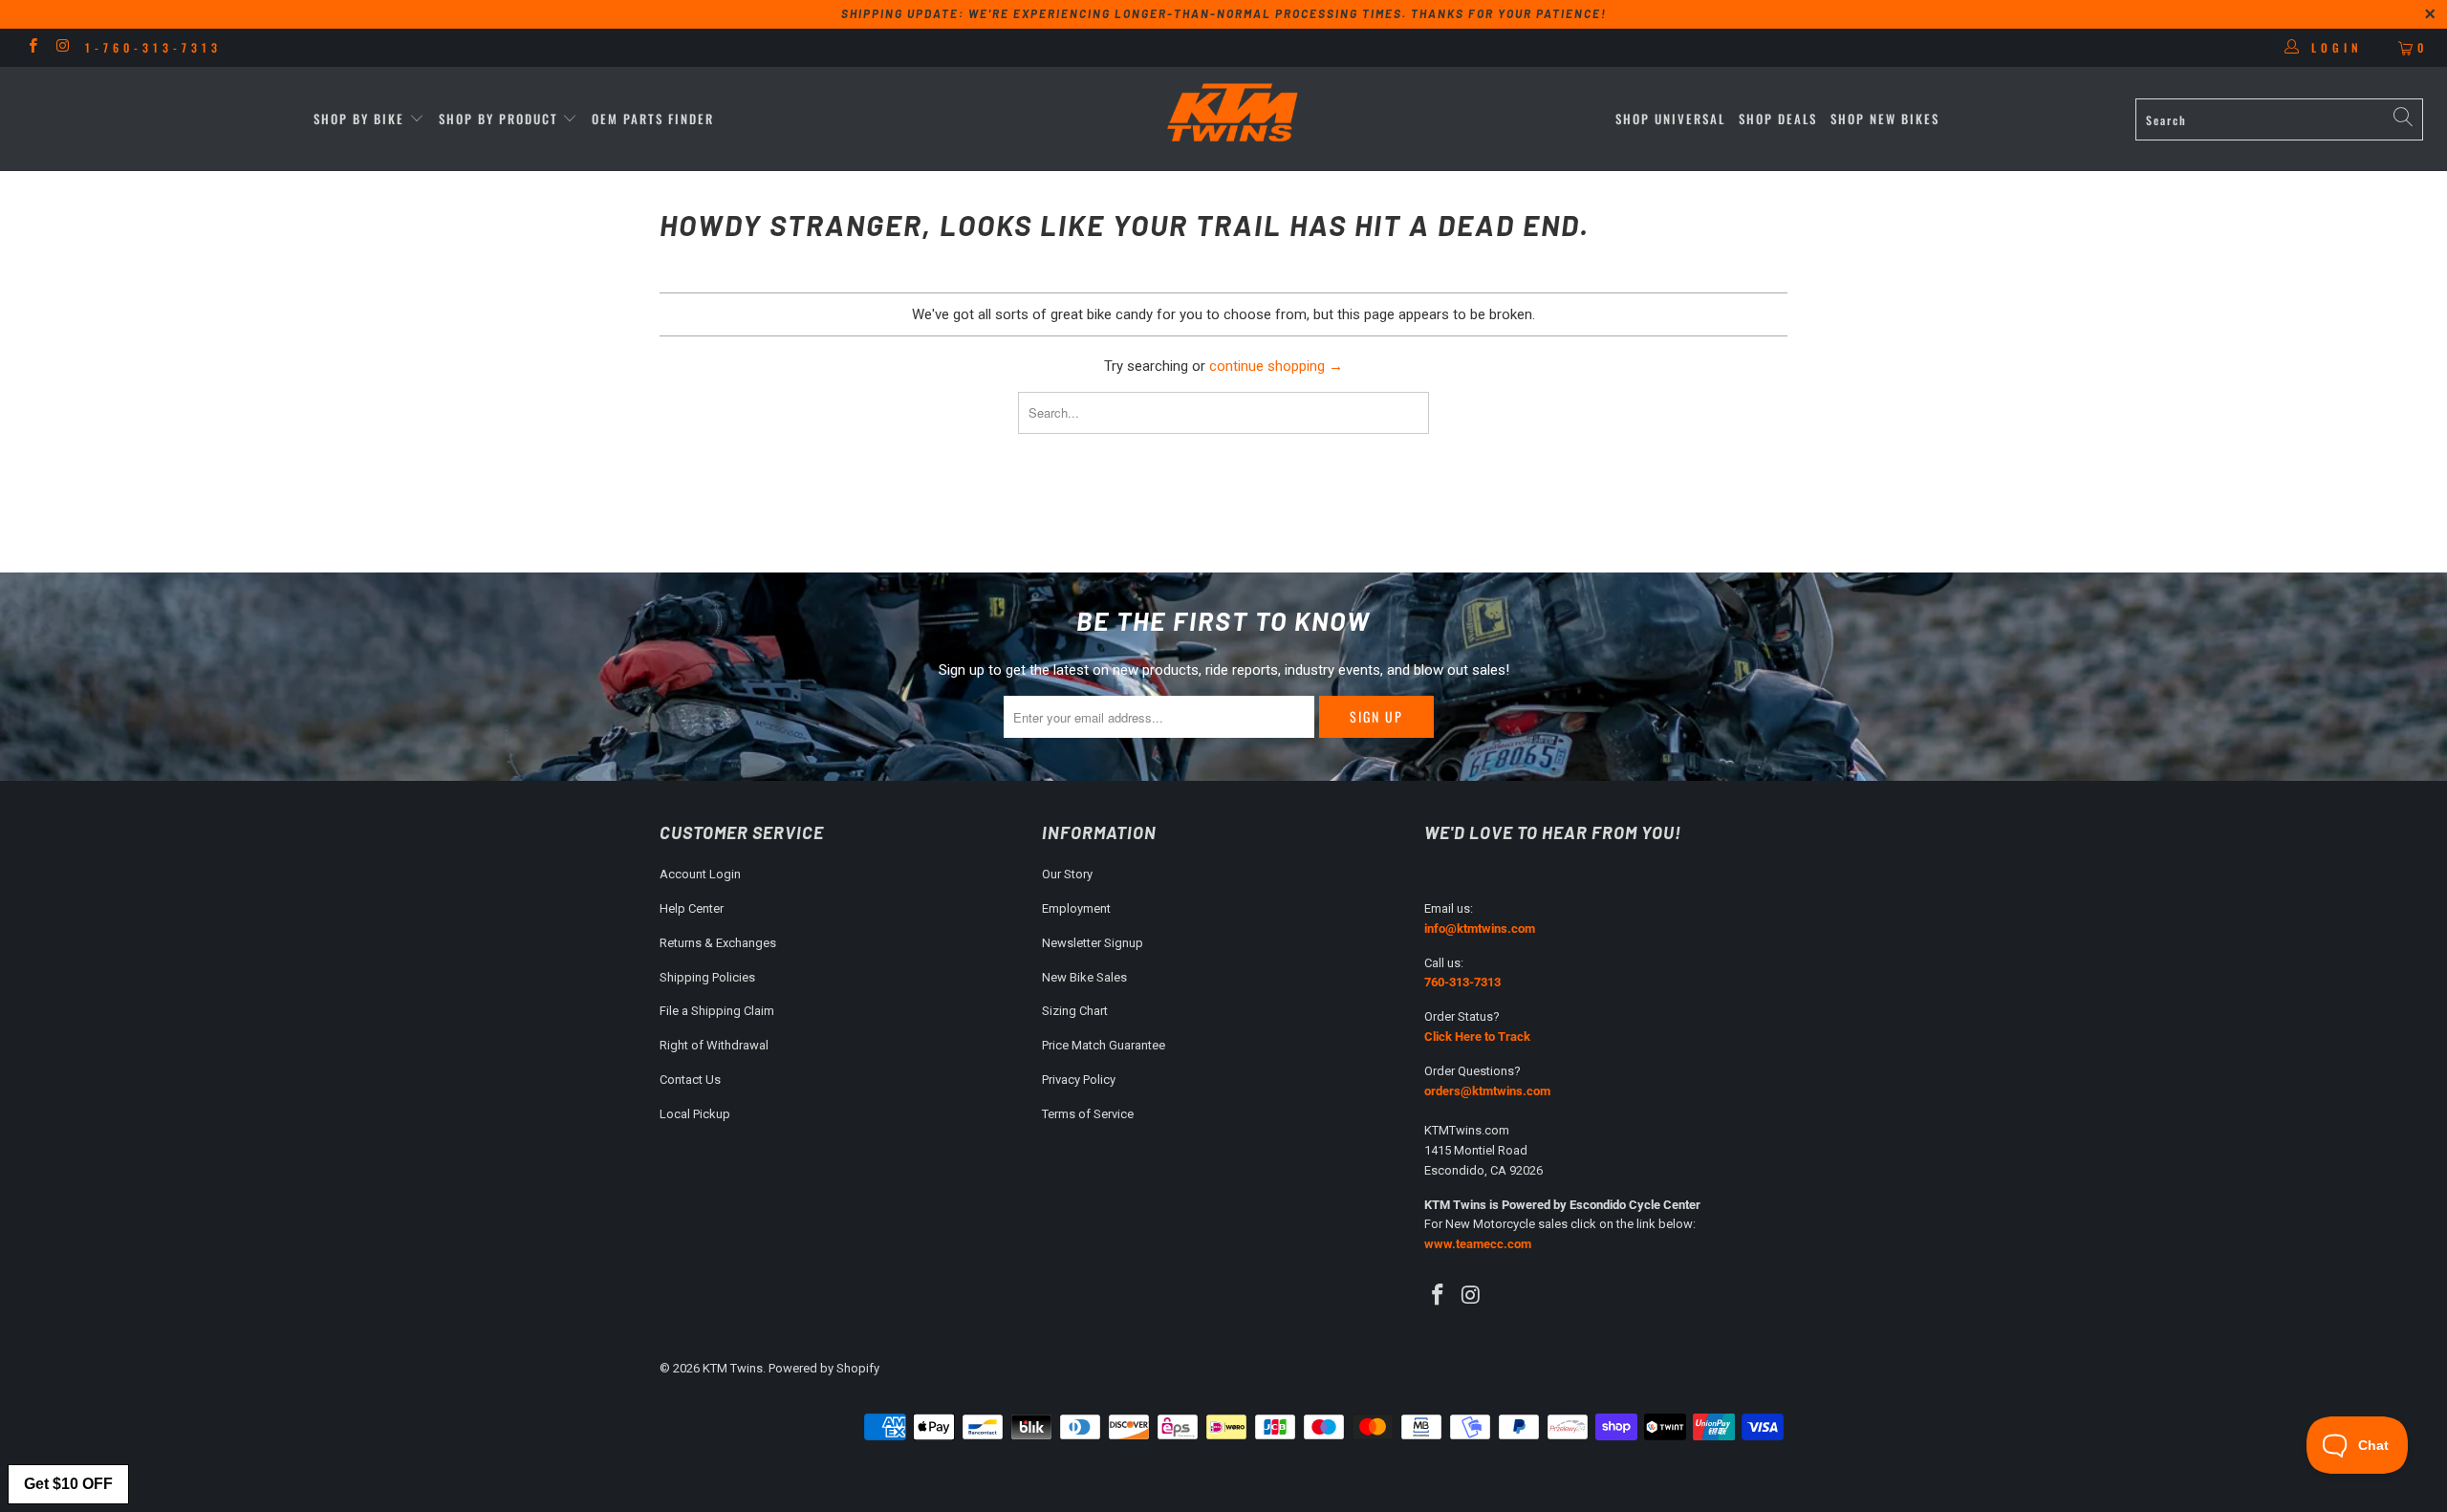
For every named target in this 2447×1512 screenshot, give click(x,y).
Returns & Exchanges (718, 943)
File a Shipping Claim (717, 1011)
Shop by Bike (359, 119)
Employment (1076, 908)
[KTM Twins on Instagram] (62, 48)
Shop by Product (498, 119)
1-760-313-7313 (153, 47)
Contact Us (690, 1080)
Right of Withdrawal (714, 1045)
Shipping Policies (707, 977)
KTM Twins (733, 1368)
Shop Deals (1778, 119)
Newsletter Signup (1093, 943)
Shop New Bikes (1885, 119)
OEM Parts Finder (653, 119)
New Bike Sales (1084, 977)
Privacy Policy (1079, 1080)
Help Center (692, 908)
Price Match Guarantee (1104, 1045)
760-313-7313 (1462, 982)
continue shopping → (1276, 366)
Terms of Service (1088, 1114)
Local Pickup (695, 1114)
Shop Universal (1670, 119)
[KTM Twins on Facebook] (32, 48)
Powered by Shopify (824, 1368)
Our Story (1067, 874)
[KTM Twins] (1233, 114)
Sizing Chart (1075, 1011)
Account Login (700, 874)
